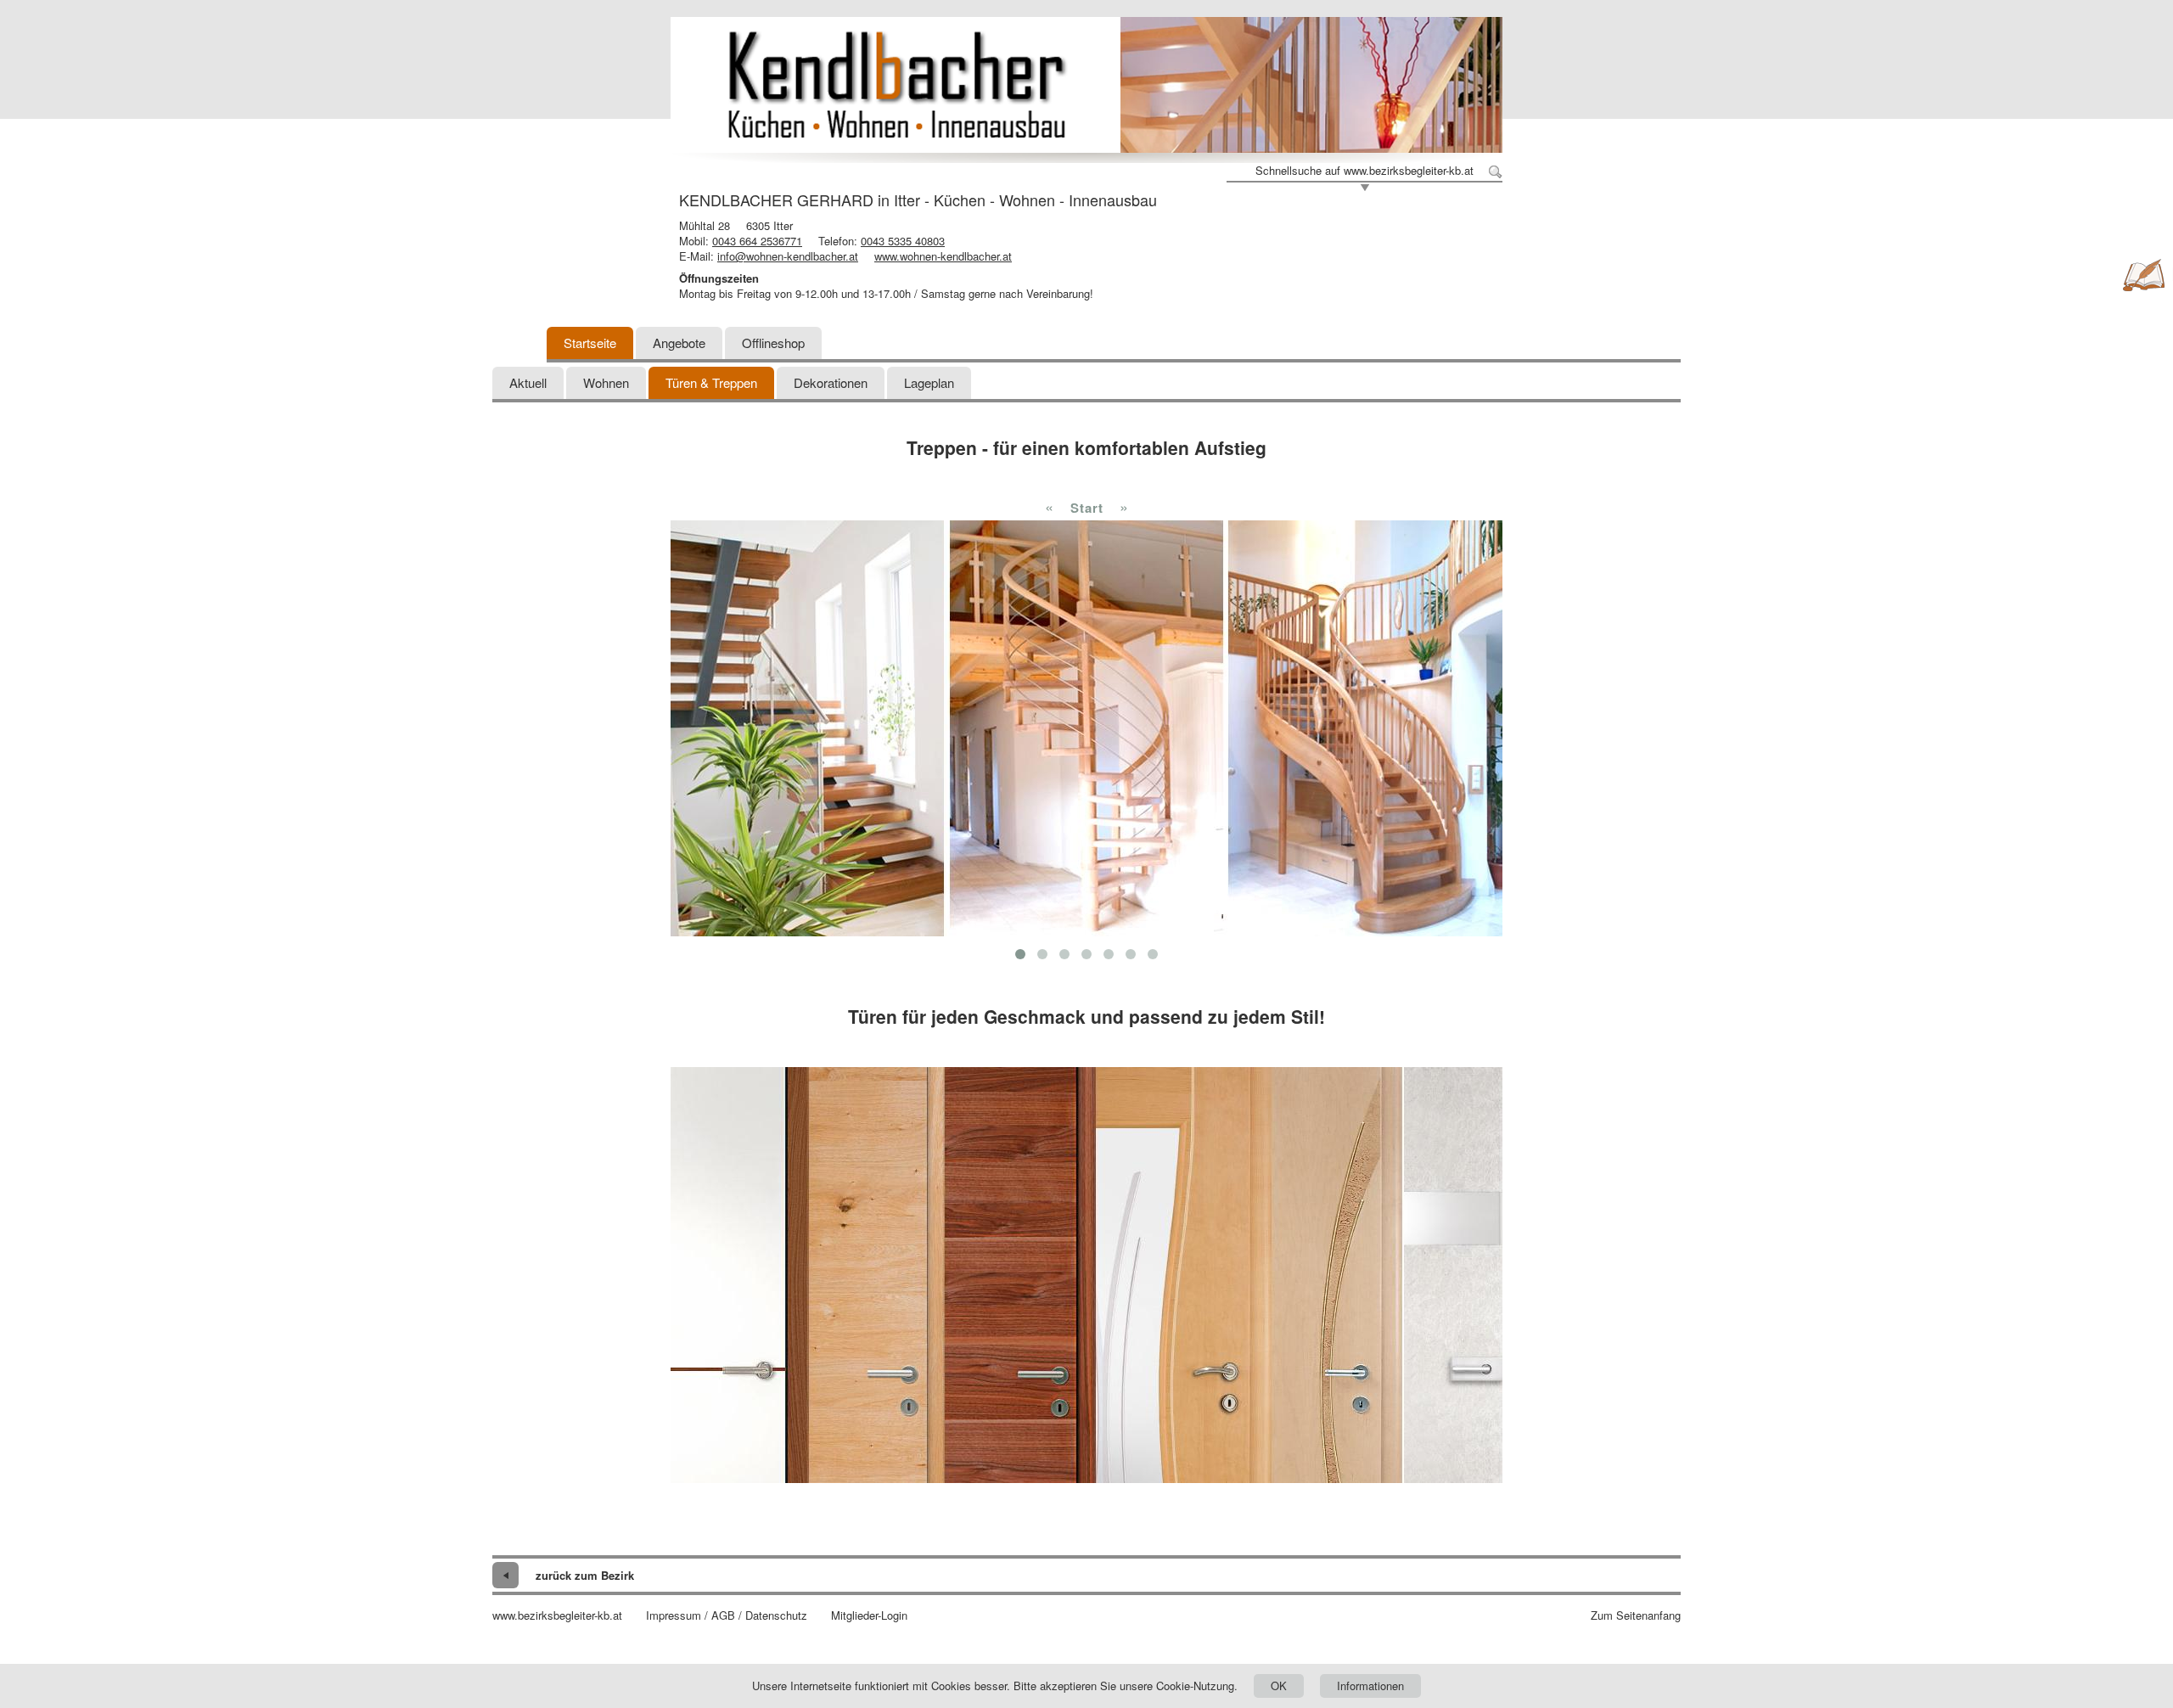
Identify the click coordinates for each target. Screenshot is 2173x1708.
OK (1279, 1686)
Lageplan (929, 382)
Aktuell (528, 382)
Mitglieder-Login (869, 1615)
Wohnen (606, 382)
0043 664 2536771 (757, 241)
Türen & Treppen (711, 382)
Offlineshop (773, 343)
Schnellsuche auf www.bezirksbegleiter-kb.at (1364, 171)
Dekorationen (831, 382)
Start (1087, 508)
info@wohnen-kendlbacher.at (788, 256)
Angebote (679, 343)
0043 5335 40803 (903, 241)
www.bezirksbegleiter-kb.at (557, 1615)
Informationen (1370, 1686)
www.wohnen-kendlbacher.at (943, 256)
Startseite (590, 343)
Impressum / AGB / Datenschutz (727, 1615)
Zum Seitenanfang (1636, 1615)
